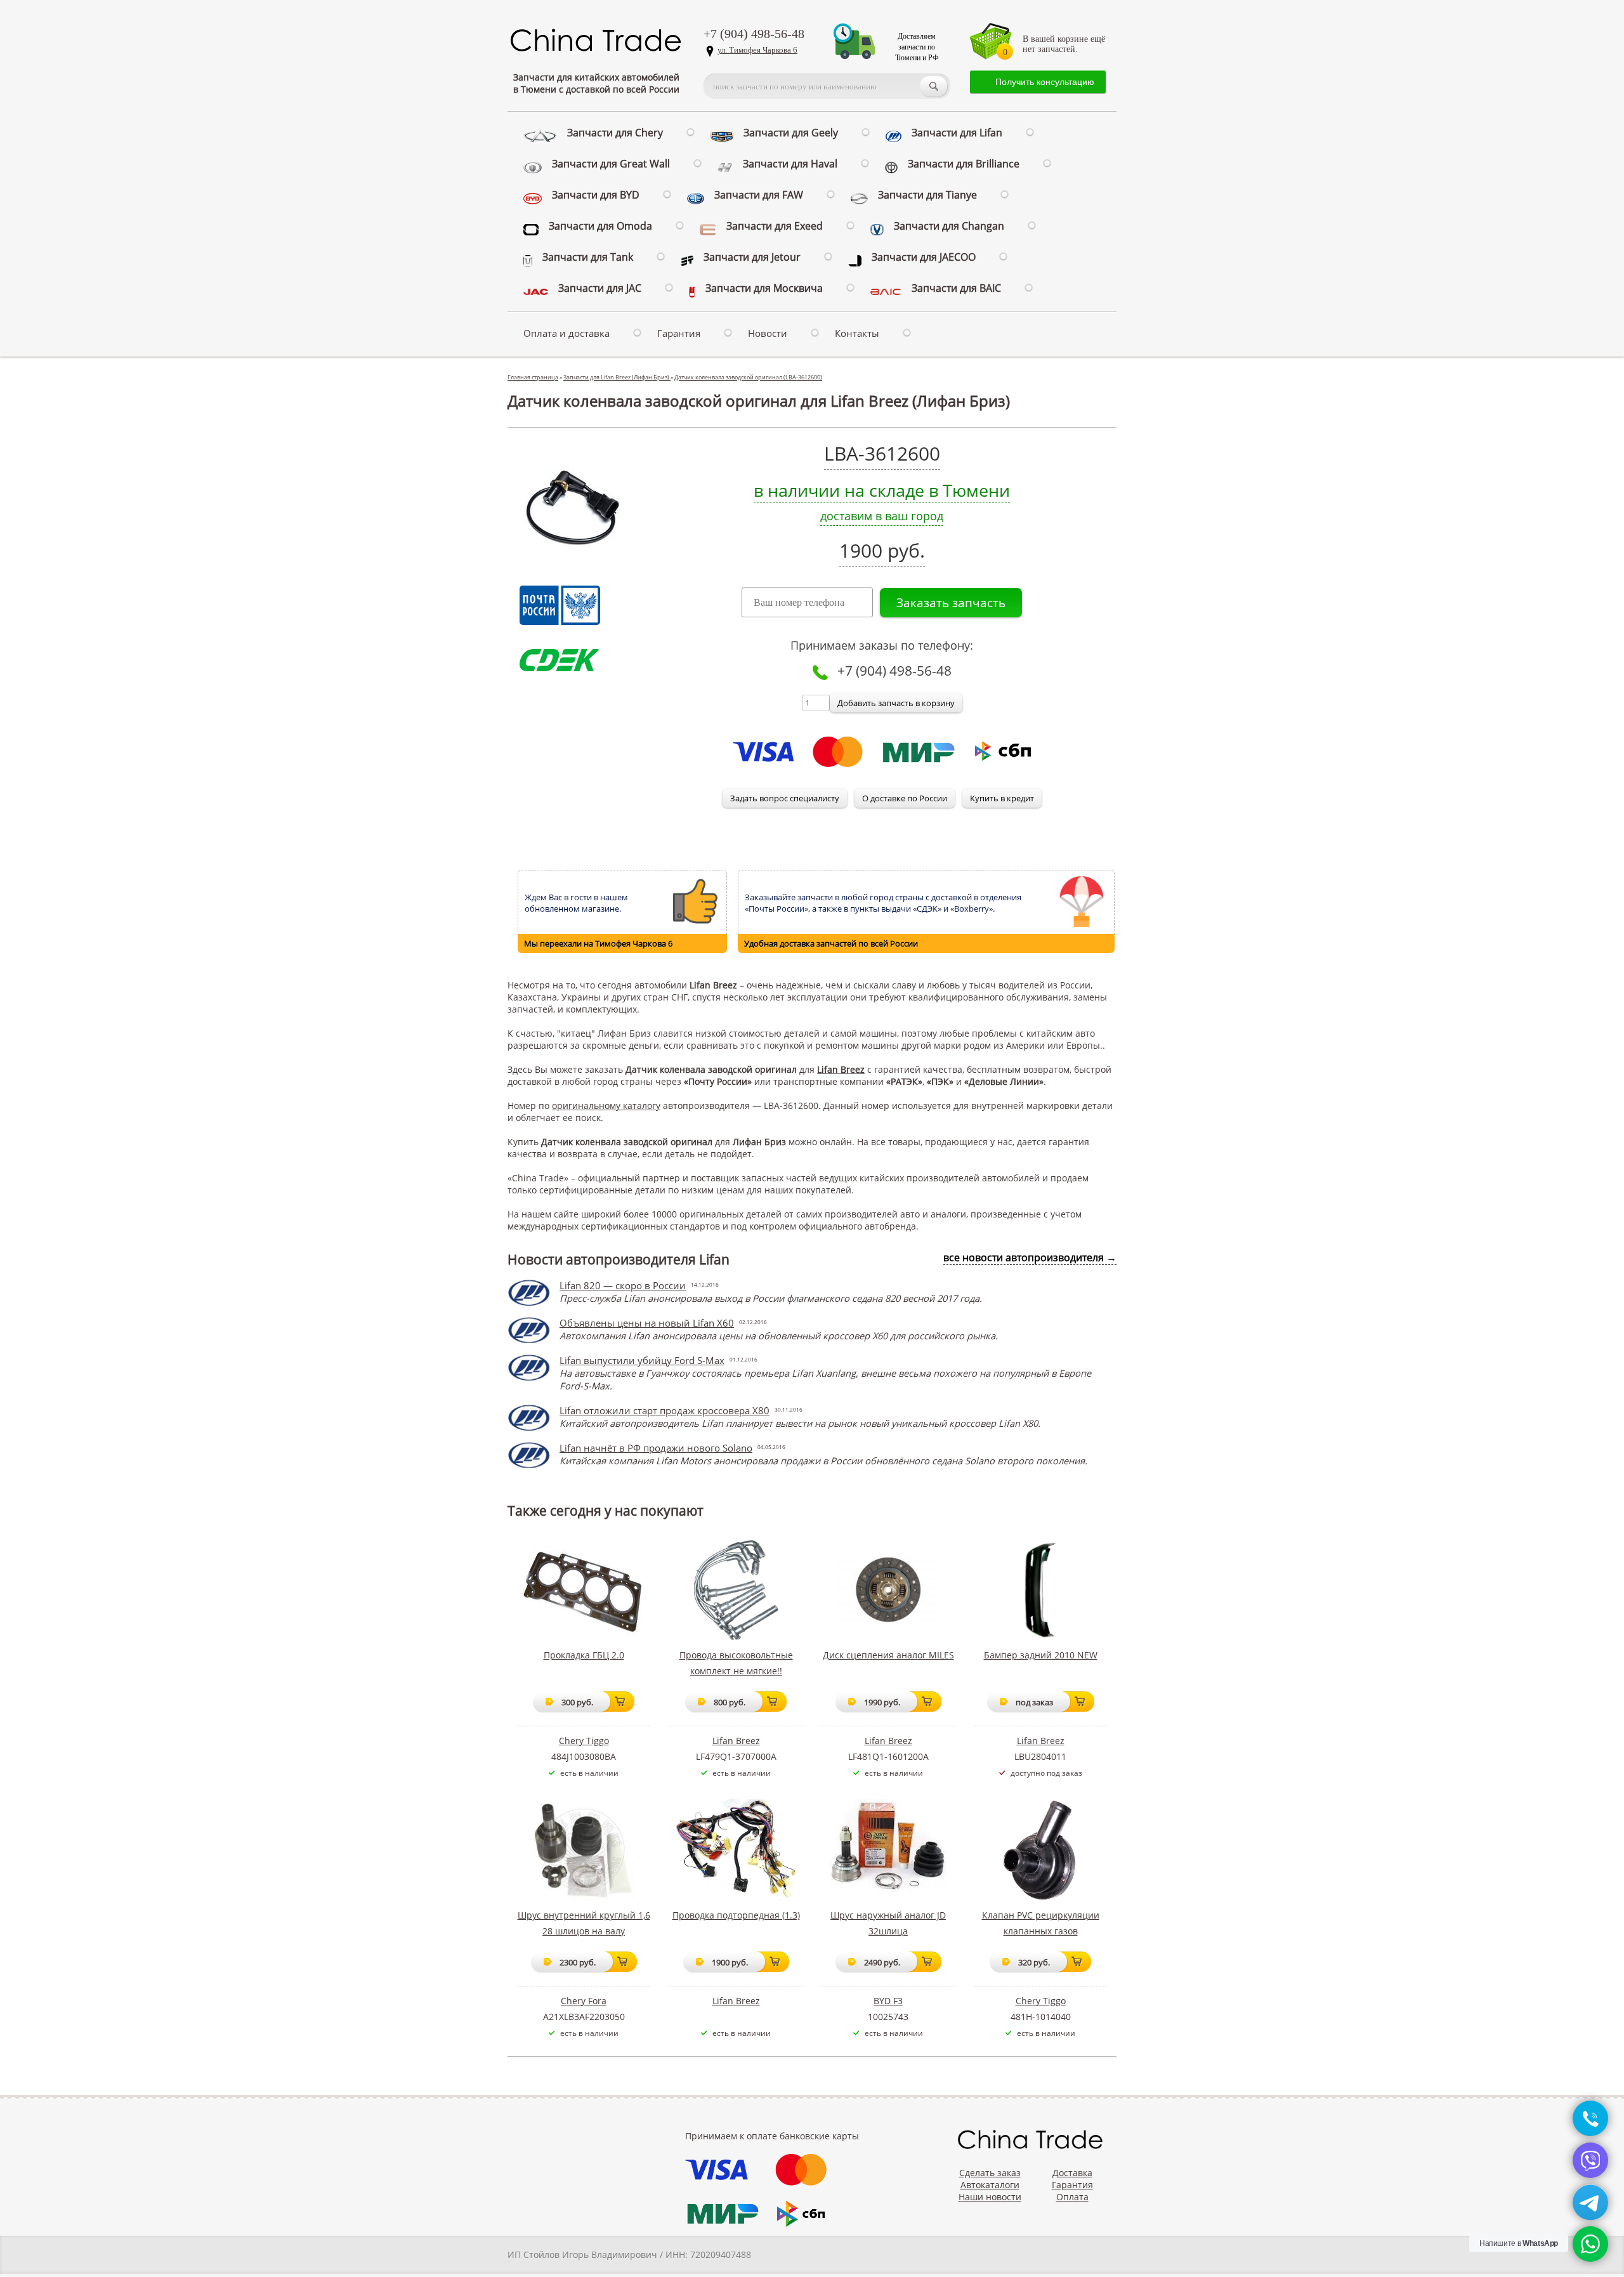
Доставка (1072, 2173)
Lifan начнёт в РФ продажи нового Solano (656, 1448)
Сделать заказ (990, 2173)
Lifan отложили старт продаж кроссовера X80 (665, 1410)
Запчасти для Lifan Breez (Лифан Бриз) (617, 377)
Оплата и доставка (566, 333)
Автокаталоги (990, 2185)
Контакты (857, 333)
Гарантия (679, 333)
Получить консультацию (1045, 82)
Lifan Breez (841, 1069)
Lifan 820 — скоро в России (623, 1285)
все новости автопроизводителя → (1030, 1257)
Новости (768, 333)
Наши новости (990, 2197)
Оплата (1072, 2197)
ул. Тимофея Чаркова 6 (757, 50)
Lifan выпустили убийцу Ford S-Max (642, 1360)
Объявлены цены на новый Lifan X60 (647, 1323)
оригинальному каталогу (606, 1106)
